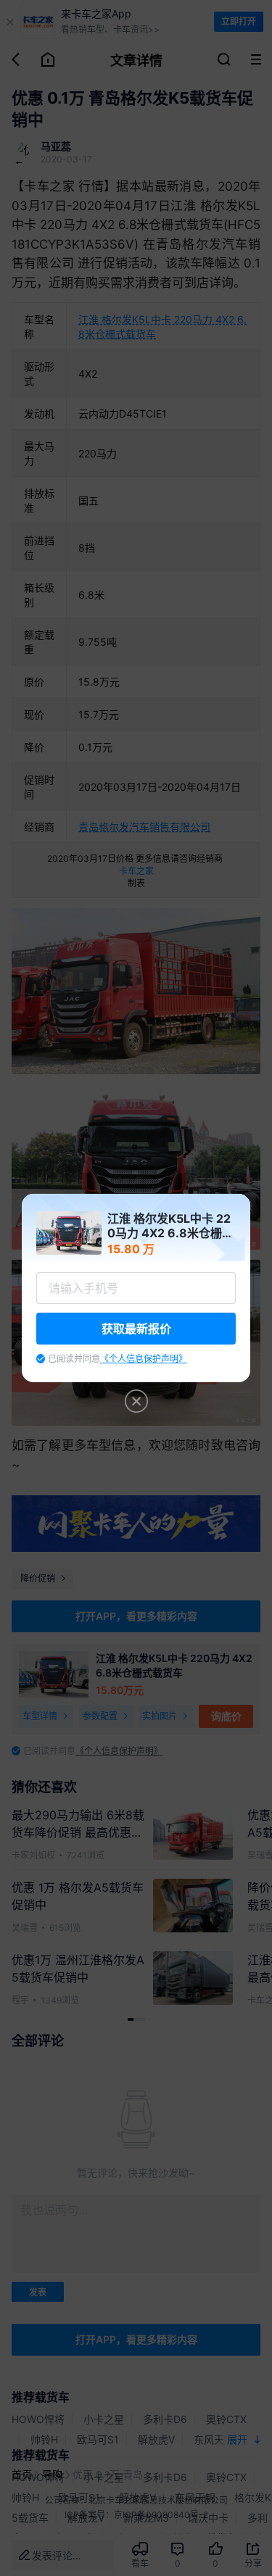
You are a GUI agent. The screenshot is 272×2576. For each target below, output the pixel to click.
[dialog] (136, 1288)
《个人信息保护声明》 (144, 1359)
